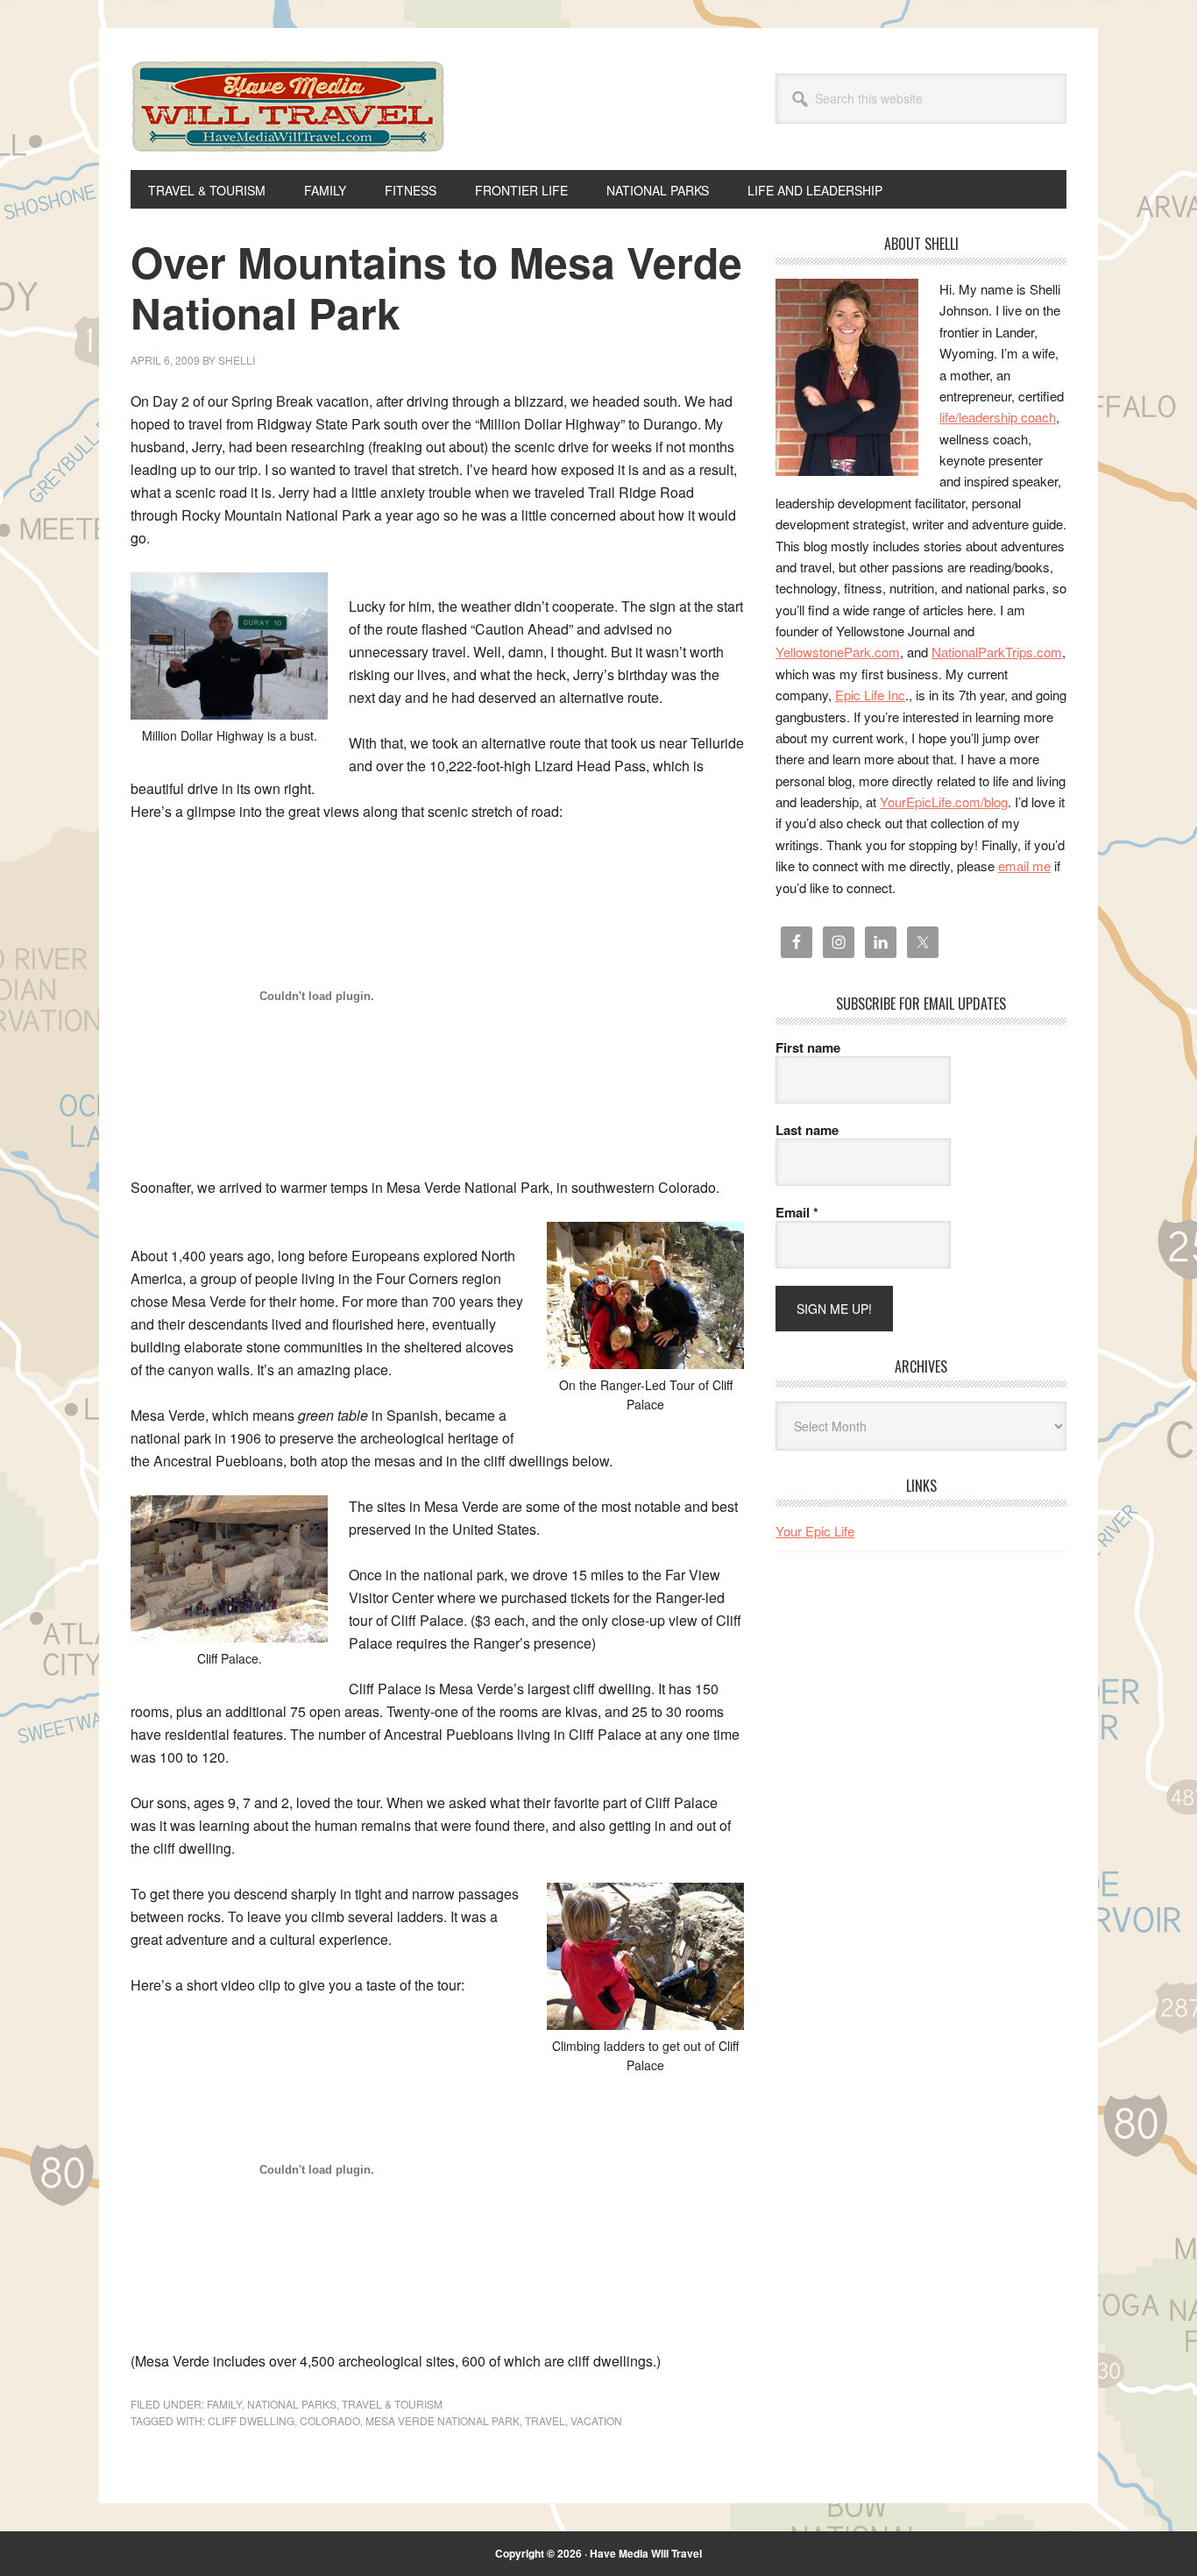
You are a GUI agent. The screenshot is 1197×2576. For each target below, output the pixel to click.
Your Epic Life (815, 1531)
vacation (596, 2420)
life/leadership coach (998, 417)
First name (808, 1047)
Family (224, 2404)
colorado (330, 2420)
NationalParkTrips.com (997, 652)
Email (797, 1212)
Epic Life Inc (870, 695)
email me (1024, 866)
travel (545, 2420)
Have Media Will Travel (288, 130)
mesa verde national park (443, 2420)
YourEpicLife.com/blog (944, 802)
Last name (807, 1130)
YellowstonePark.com (838, 652)
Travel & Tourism (392, 2404)
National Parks (292, 2404)
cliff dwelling (251, 2420)
